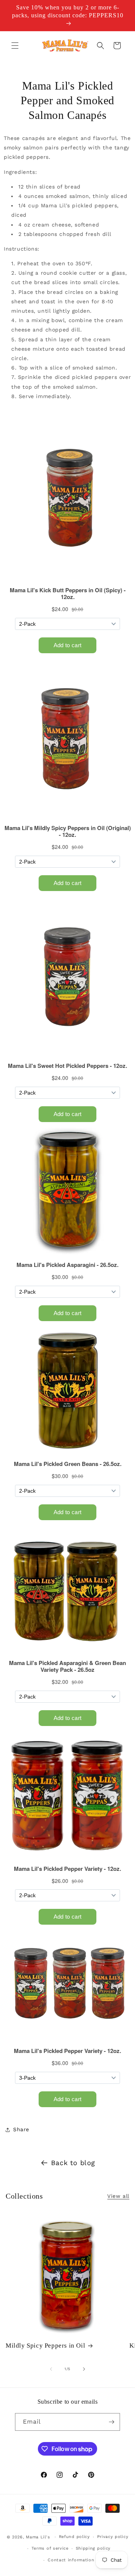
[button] (15, 46)
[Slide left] (51, 2369)
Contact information (71, 2560)
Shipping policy (93, 2548)
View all (118, 2196)
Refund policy (74, 2537)
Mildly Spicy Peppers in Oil (45, 2346)
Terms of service (50, 2548)
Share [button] (21, 2129)
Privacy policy (113, 2537)
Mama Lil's (39, 2537)
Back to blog (73, 2163)
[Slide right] (84, 2369)
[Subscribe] (111, 2422)
